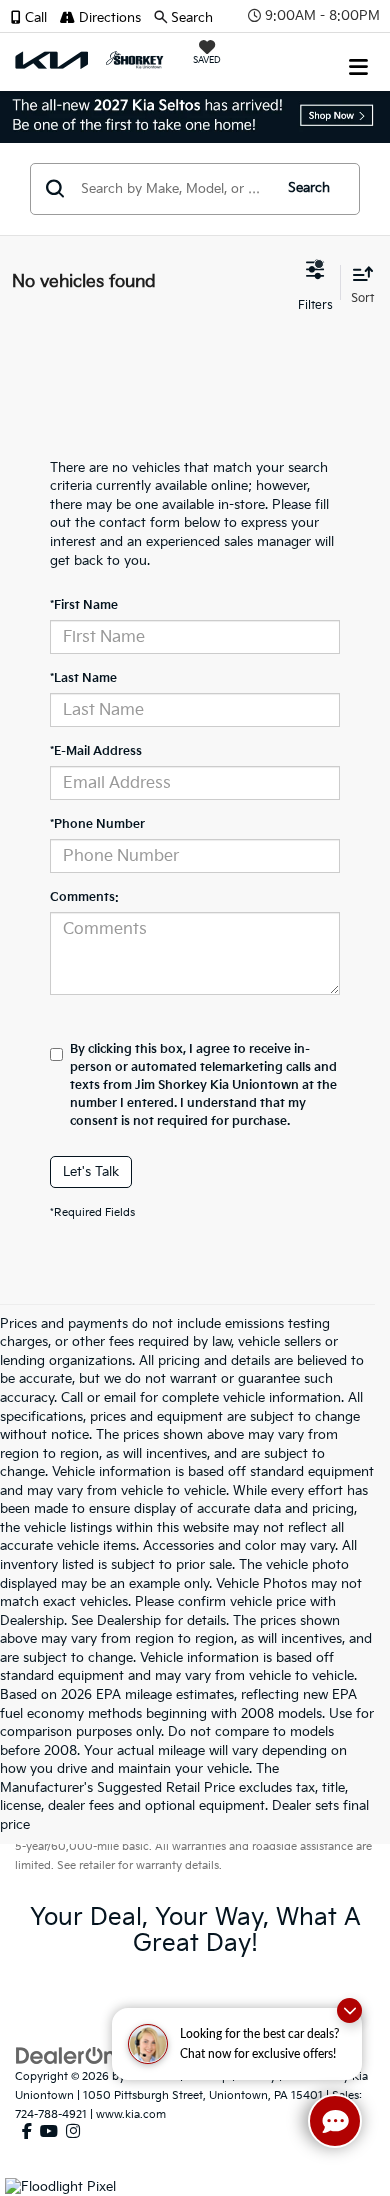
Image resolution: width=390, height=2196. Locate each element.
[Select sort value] (357, 282)
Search (309, 188)
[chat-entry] (335, 2121)
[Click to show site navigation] (359, 60)
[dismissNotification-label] (349, 2010)
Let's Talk (91, 1172)
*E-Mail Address (96, 751)
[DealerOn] (66, 2056)
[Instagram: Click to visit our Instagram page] (73, 2132)
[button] (35, 18)
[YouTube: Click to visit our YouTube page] (49, 2132)
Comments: (84, 897)
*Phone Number (97, 824)
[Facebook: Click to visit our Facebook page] (27, 2132)
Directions (108, 18)
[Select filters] (315, 283)
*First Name (84, 605)
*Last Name (83, 678)
